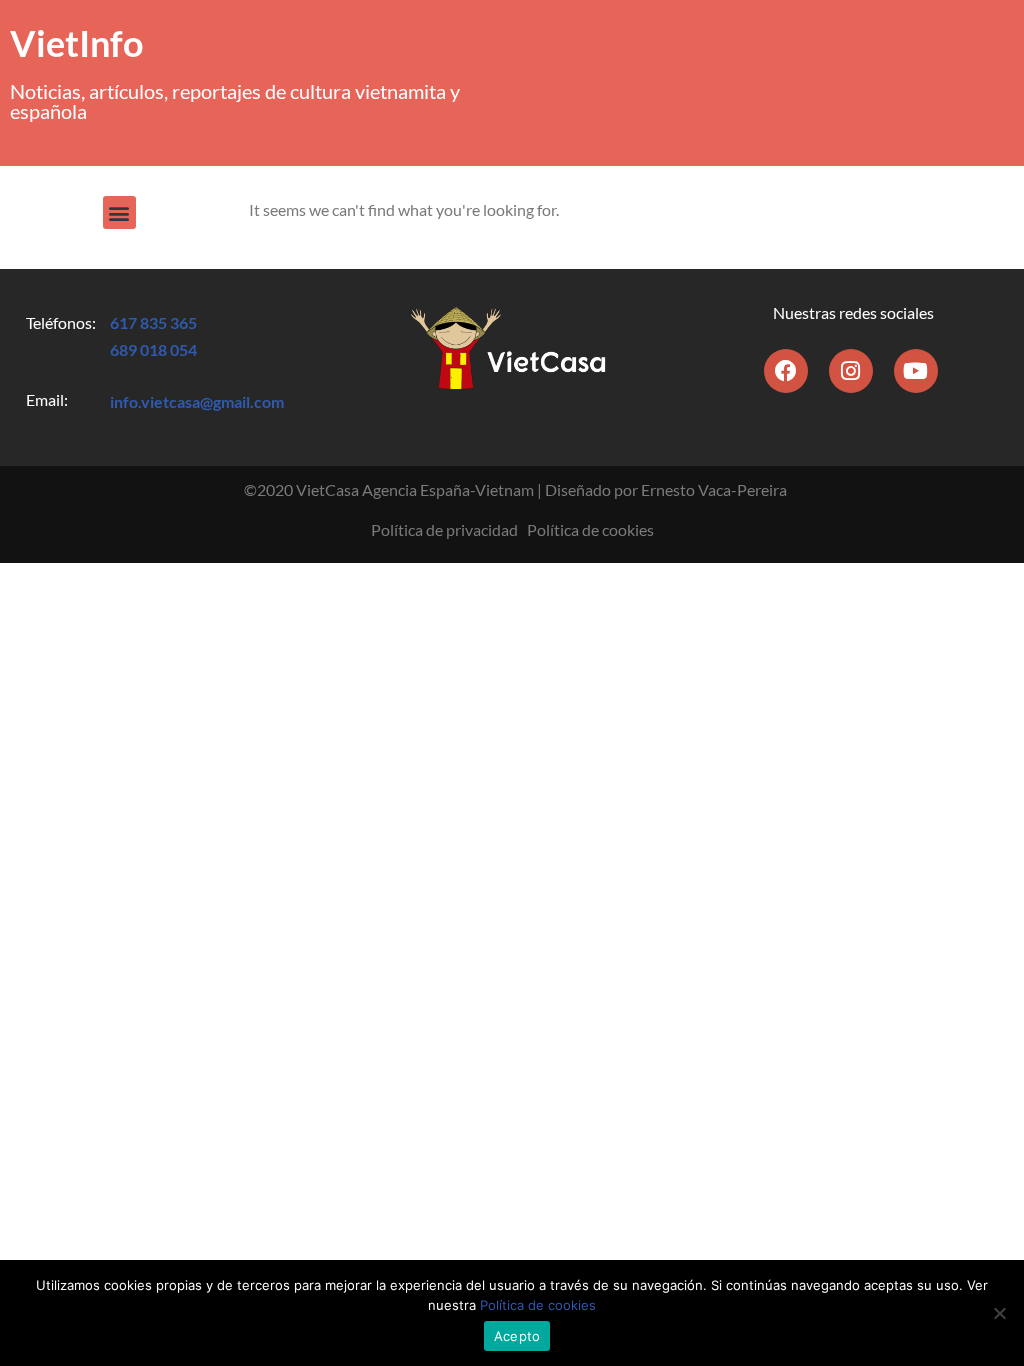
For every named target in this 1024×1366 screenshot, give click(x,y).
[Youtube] (916, 371)
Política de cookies (590, 529)
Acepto (517, 1336)
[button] (119, 212)
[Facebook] (786, 371)
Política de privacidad (444, 529)
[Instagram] (851, 371)
